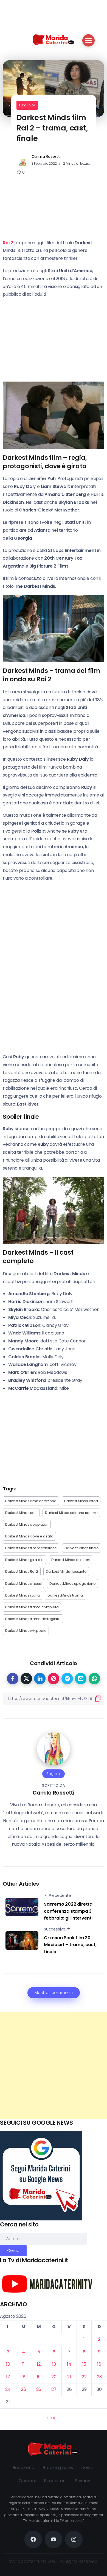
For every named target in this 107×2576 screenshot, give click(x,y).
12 (39, 2364)
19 (39, 2377)
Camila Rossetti (46, 156)
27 (54, 2389)
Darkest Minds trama (65, 1595)
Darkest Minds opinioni (71, 1560)
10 (8, 2364)
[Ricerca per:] (44, 2239)
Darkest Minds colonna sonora (71, 1513)
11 (24, 2364)
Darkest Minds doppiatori (27, 1524)
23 (99, 2377)
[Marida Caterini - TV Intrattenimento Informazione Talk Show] (54, 39)
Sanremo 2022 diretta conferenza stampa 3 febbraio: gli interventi (68, 1911)
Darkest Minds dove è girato (29, 1536)
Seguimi (54, 1774)
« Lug (51, 2418)
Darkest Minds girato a (24, 1560)
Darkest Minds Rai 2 (22, 1572)
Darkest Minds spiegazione (73, 1584)
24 (8, 2389)
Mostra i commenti (54, 1993)
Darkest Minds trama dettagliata (33, 1619)
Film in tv (27, 105)
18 (23, 2377)
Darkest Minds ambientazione (31, 1501)
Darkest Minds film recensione (31, 1548)
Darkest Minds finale (82, 1548)
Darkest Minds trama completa (32, 1607)
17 (8, 2377)
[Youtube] (54, 2539)
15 (84, 2364)
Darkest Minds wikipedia (26, 1631)
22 (84, 2377)
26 (39, 2389)
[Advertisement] (54, 2065)
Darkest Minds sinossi (23, 1584)
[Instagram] (74, 2539)
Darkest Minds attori (81, 1501)
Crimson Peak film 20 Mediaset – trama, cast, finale (70, 1945)
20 (54, 2377)
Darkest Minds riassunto (66, 1572)
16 (99, 2364)
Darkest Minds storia (22, 1595)
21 (69, 2377)
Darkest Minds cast (21, 1513)
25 (23, 2389)
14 (69, 2364)
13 (54, 2364)
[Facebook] (33, 2539)
